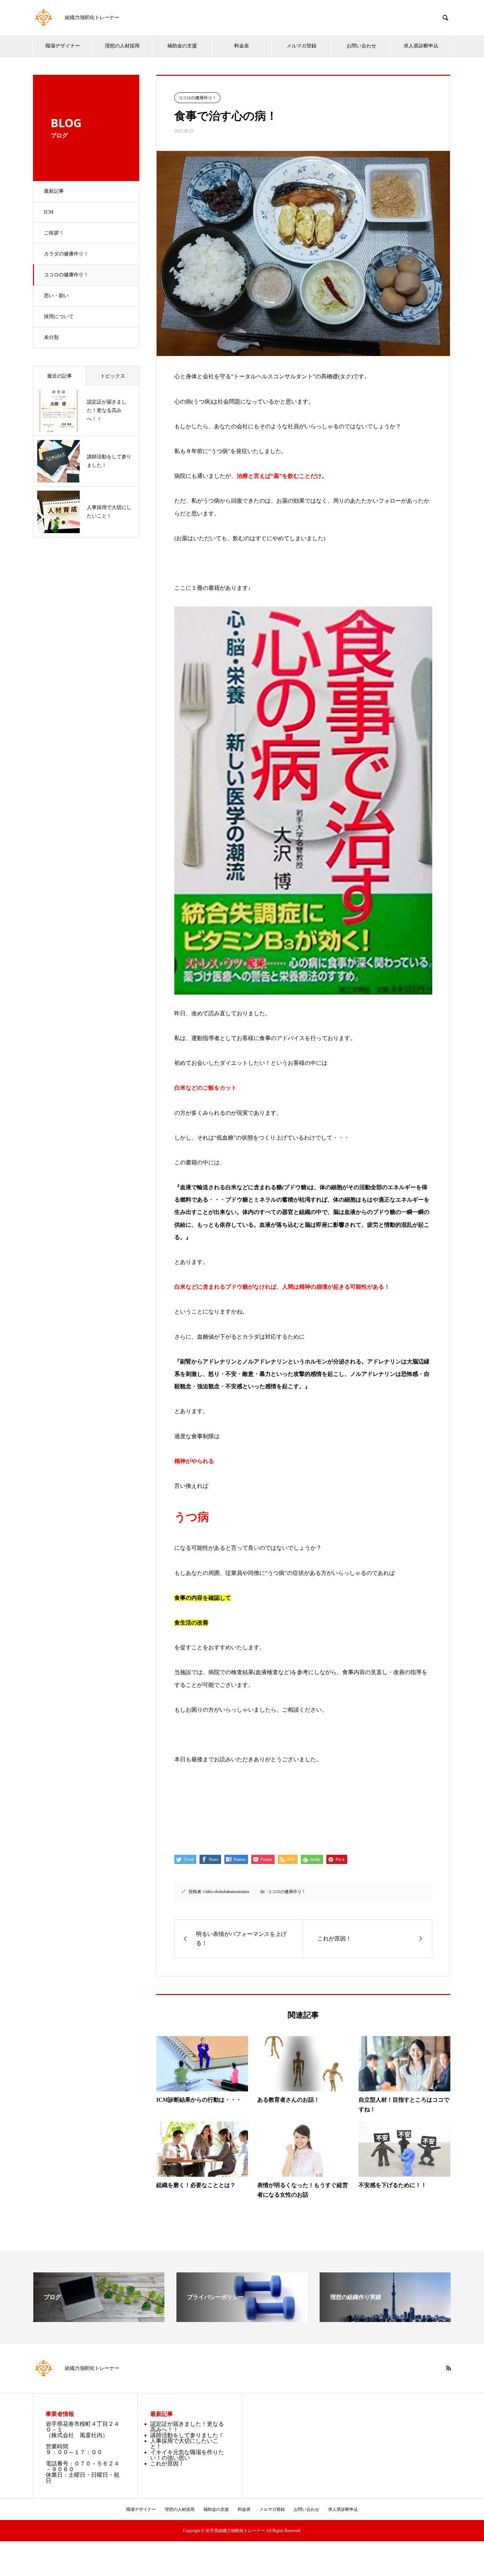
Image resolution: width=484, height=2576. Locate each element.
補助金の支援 (182, 46)
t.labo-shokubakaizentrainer (226, 1892)
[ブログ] (99, 2319)
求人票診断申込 (421, 46)
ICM (49, 212)
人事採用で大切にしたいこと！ (184, 2444)
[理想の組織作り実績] (385, 2319)
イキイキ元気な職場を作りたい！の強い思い (187, 2455)
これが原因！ (167, 2464)
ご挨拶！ (54, 233)
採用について (59, 317)
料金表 (242, 46)
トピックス (113, 376)
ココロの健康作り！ (66, 275)
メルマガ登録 (302, 46)
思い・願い (56, 296)
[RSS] (449, 2368)
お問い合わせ (361, 46)
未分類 (51, 337)
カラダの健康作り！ (66, 254)
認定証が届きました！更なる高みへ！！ (187, 2427)
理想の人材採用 (122, 46)
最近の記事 (60, 376)
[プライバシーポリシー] (242, 2319)
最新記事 (54, 191)
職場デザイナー (63, 46)
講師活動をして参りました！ (187, 2435)
